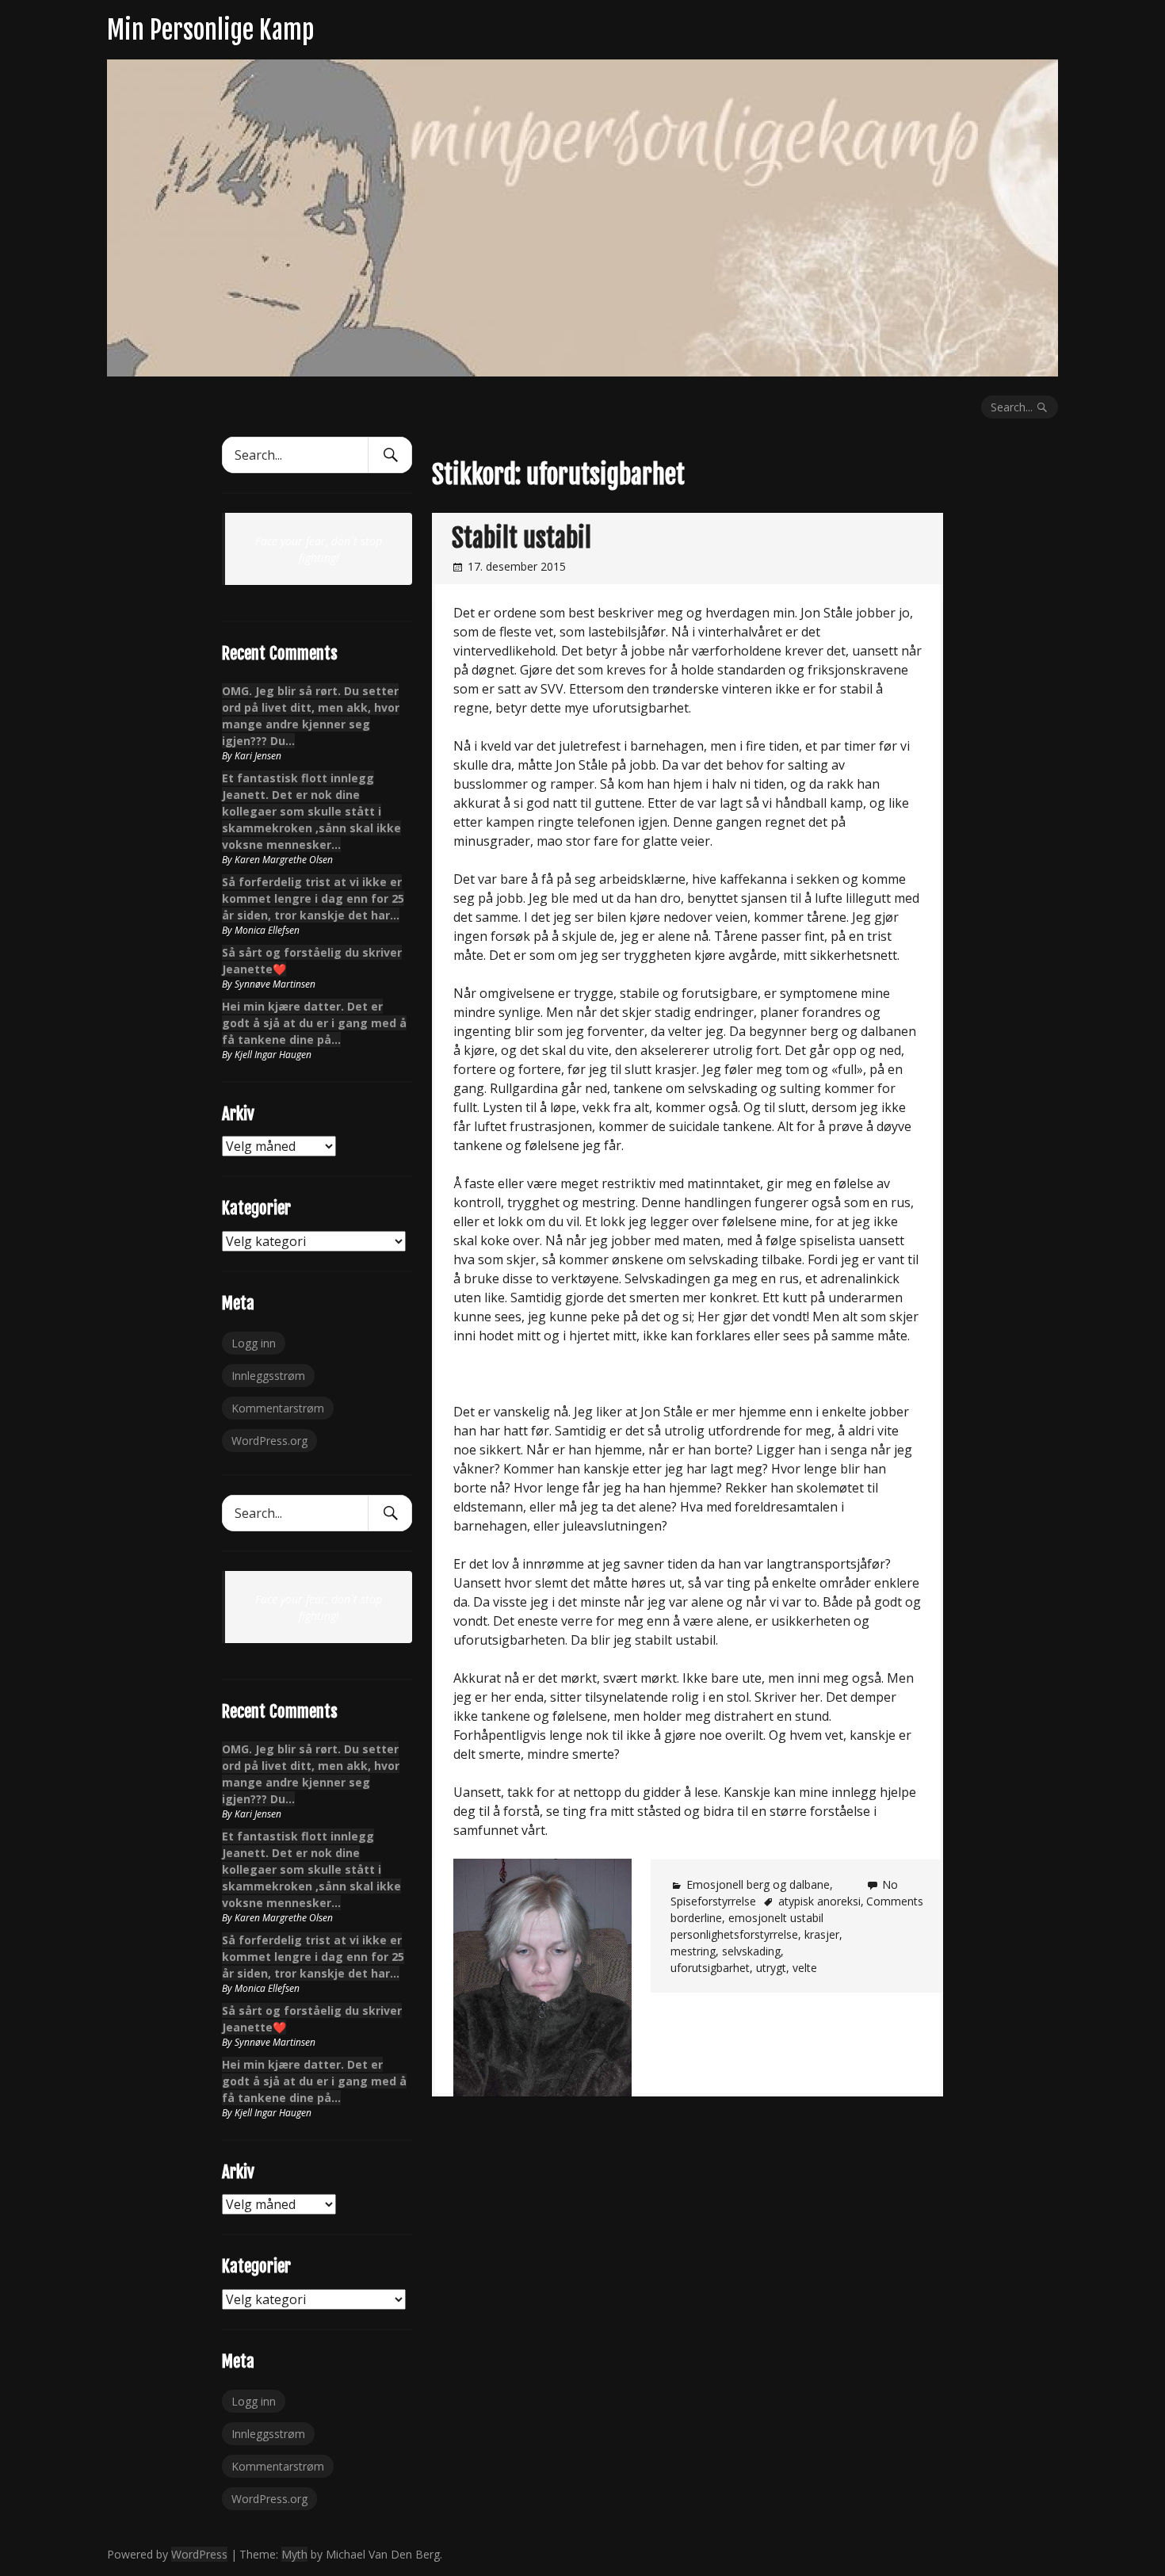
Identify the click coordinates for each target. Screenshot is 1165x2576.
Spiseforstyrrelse (713, 1901)
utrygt (771, 1968)
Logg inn (254, 1343)
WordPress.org (269, 1441)
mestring (693, 1951)
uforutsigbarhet (710, 1968)
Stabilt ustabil (521, 538)
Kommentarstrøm (278, 1408)
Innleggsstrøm (268, 1376)
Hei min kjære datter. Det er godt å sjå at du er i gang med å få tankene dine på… (314, 1023)
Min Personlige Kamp (210, 30)
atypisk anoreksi (819, 1901)
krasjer (822, 1934)
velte (805, 1968)
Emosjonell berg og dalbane (758, 1884)
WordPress (199, 2554)
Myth (294, 2554)
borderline (696, 1918)
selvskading (751, 1951)
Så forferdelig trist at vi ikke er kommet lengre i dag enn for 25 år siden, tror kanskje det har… (313, 898)
